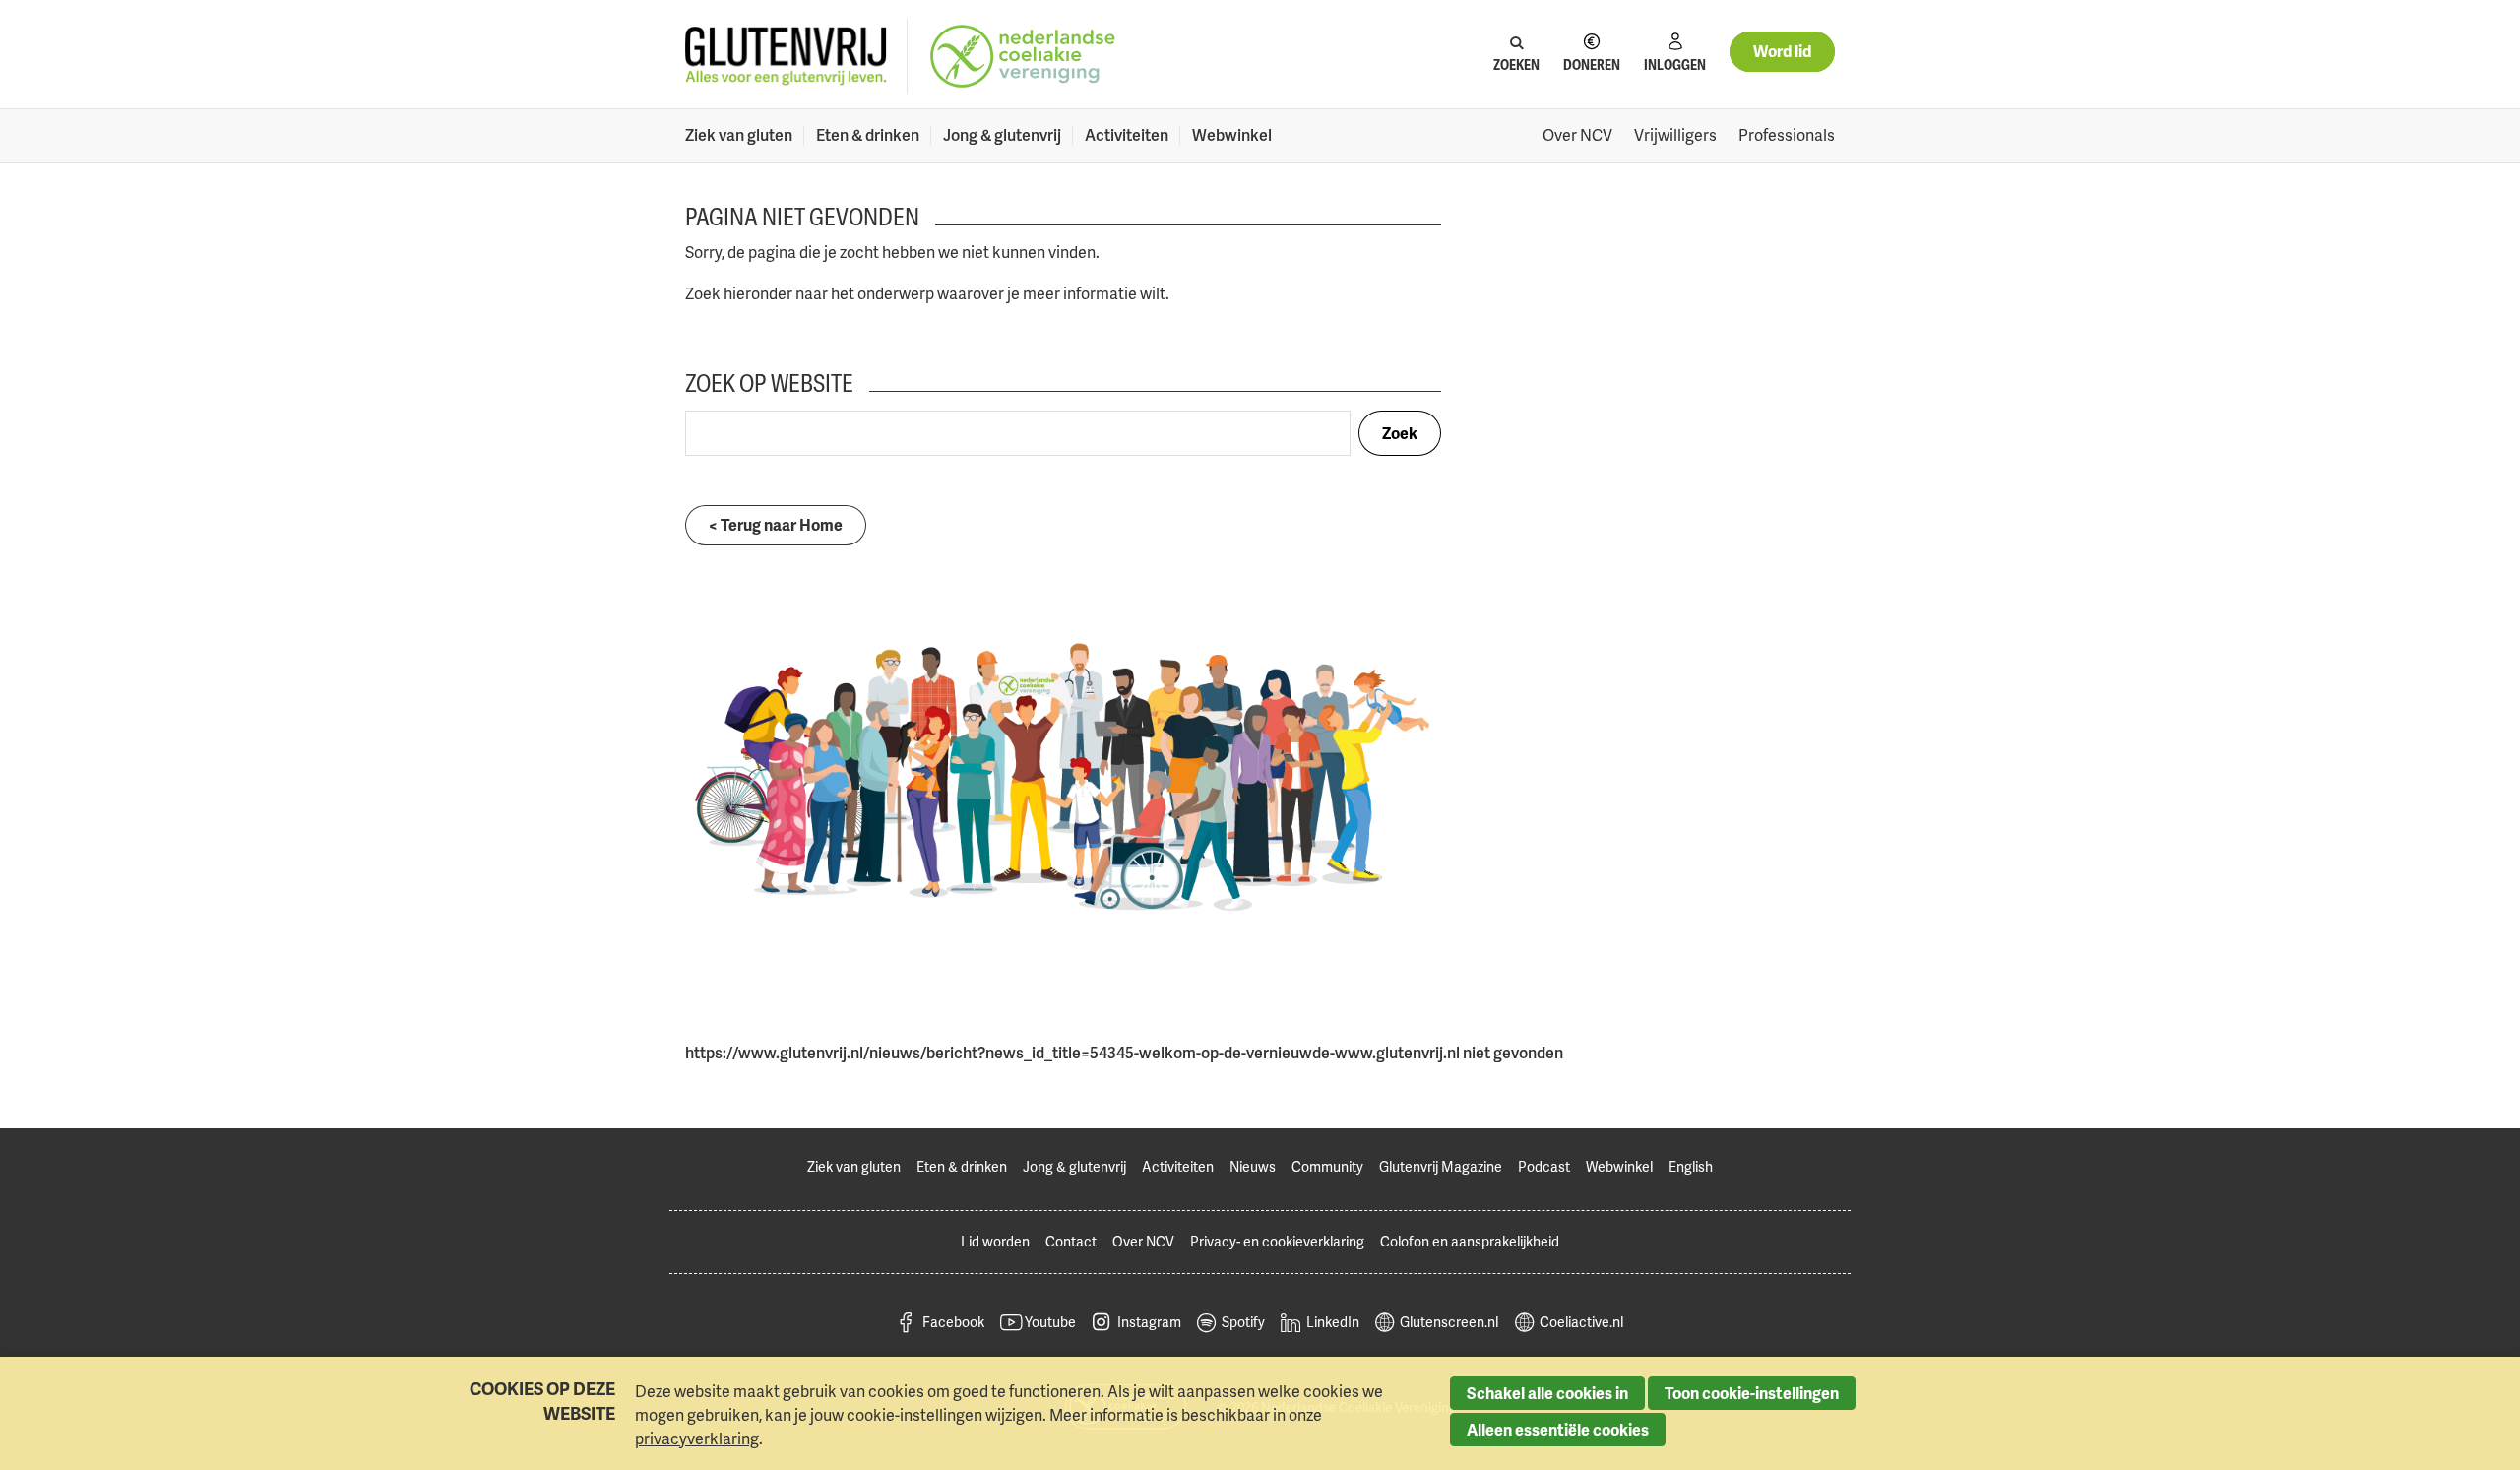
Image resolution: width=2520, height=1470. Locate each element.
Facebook (953, 1322)
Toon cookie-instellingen (1752, 1393)
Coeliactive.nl (1581, 1322)
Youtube (1050, 1322)
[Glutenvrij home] (786, 57)
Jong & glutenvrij (1002, 135)
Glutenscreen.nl (1449, 1322)
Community (1327, 1166)
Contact (1071, 1241)
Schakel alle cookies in (1547, 1393)
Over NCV (1577, 135)
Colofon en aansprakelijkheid (1470, 1241)
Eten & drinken (868, 135)
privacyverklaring (697, 1438)
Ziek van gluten (739, 135)
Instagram (1149, 1322)
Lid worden (995, 1241)
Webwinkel (1232, 135)
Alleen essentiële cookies (1558, 1430)
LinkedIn (1333, 1322)
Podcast (1544, 1166)
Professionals (1787, 135)
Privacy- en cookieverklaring (1277, 1241)
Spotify (1243, 1322)
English (1691, 1166)
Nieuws (1253, 1166)
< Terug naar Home (776, 525)
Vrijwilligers (1675, 135)
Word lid (1782, 51)
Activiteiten (1127, 135)
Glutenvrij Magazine (1441, 1166)
